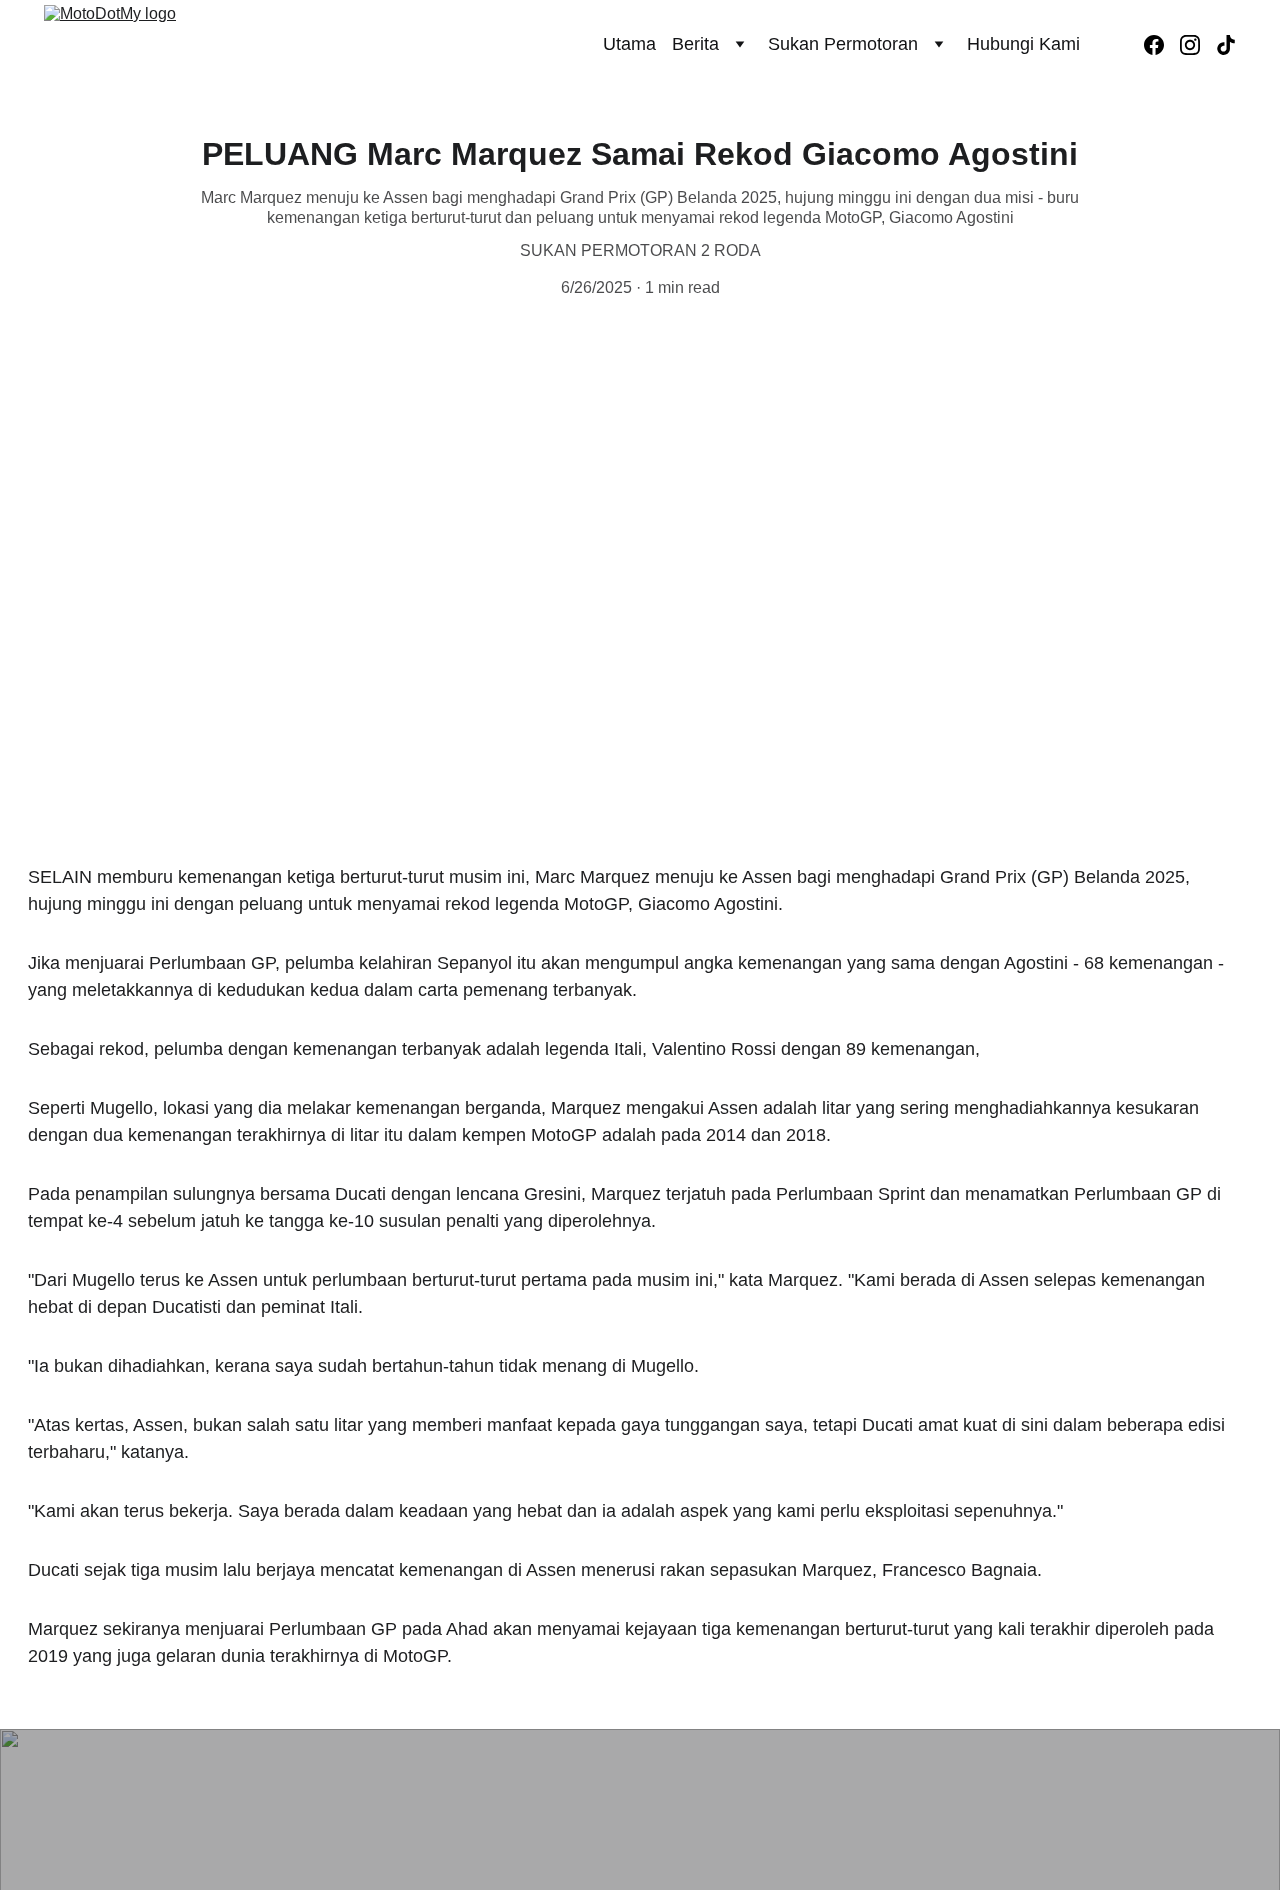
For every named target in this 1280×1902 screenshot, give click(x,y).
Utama (629, 44)
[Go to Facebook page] (1162, 45)
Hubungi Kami (1023, 44)
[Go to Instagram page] (1198, 45)
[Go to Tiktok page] (1226, 45)
